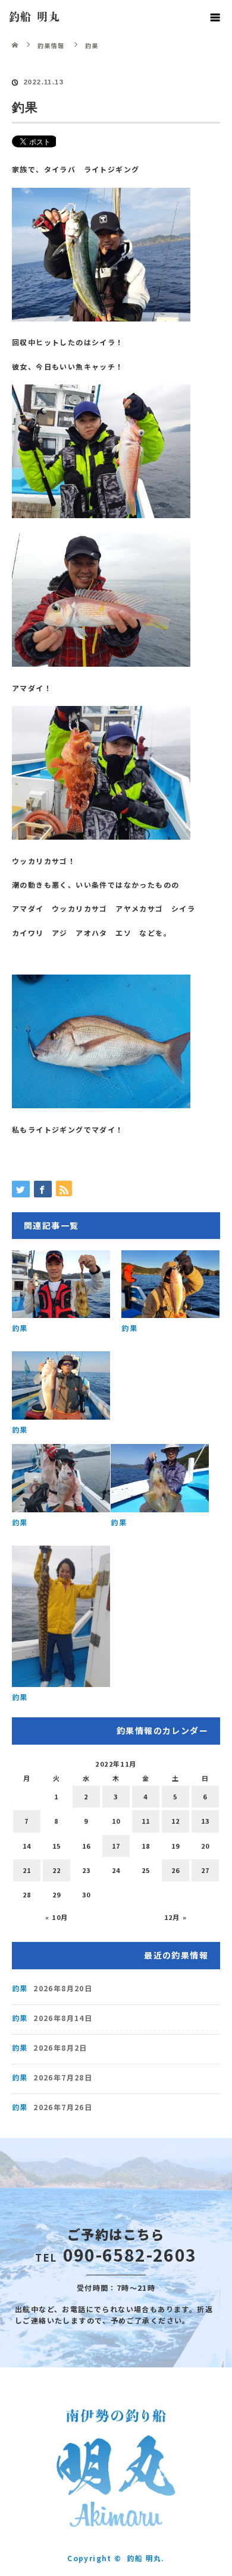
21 (27, 1870)
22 (57, 1870)
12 (176, 1821)
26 (176, 1870)
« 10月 (57, 1917)
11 (146, 1821)
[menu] (215, 17)
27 (206, 1870)
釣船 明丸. (145, 2558)
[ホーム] (16, 37)
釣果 (20, 1328)
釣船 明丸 (35, 17)
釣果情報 (51, 45)
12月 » (176, 1917)
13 (206, 1821)
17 (116, 1846)
